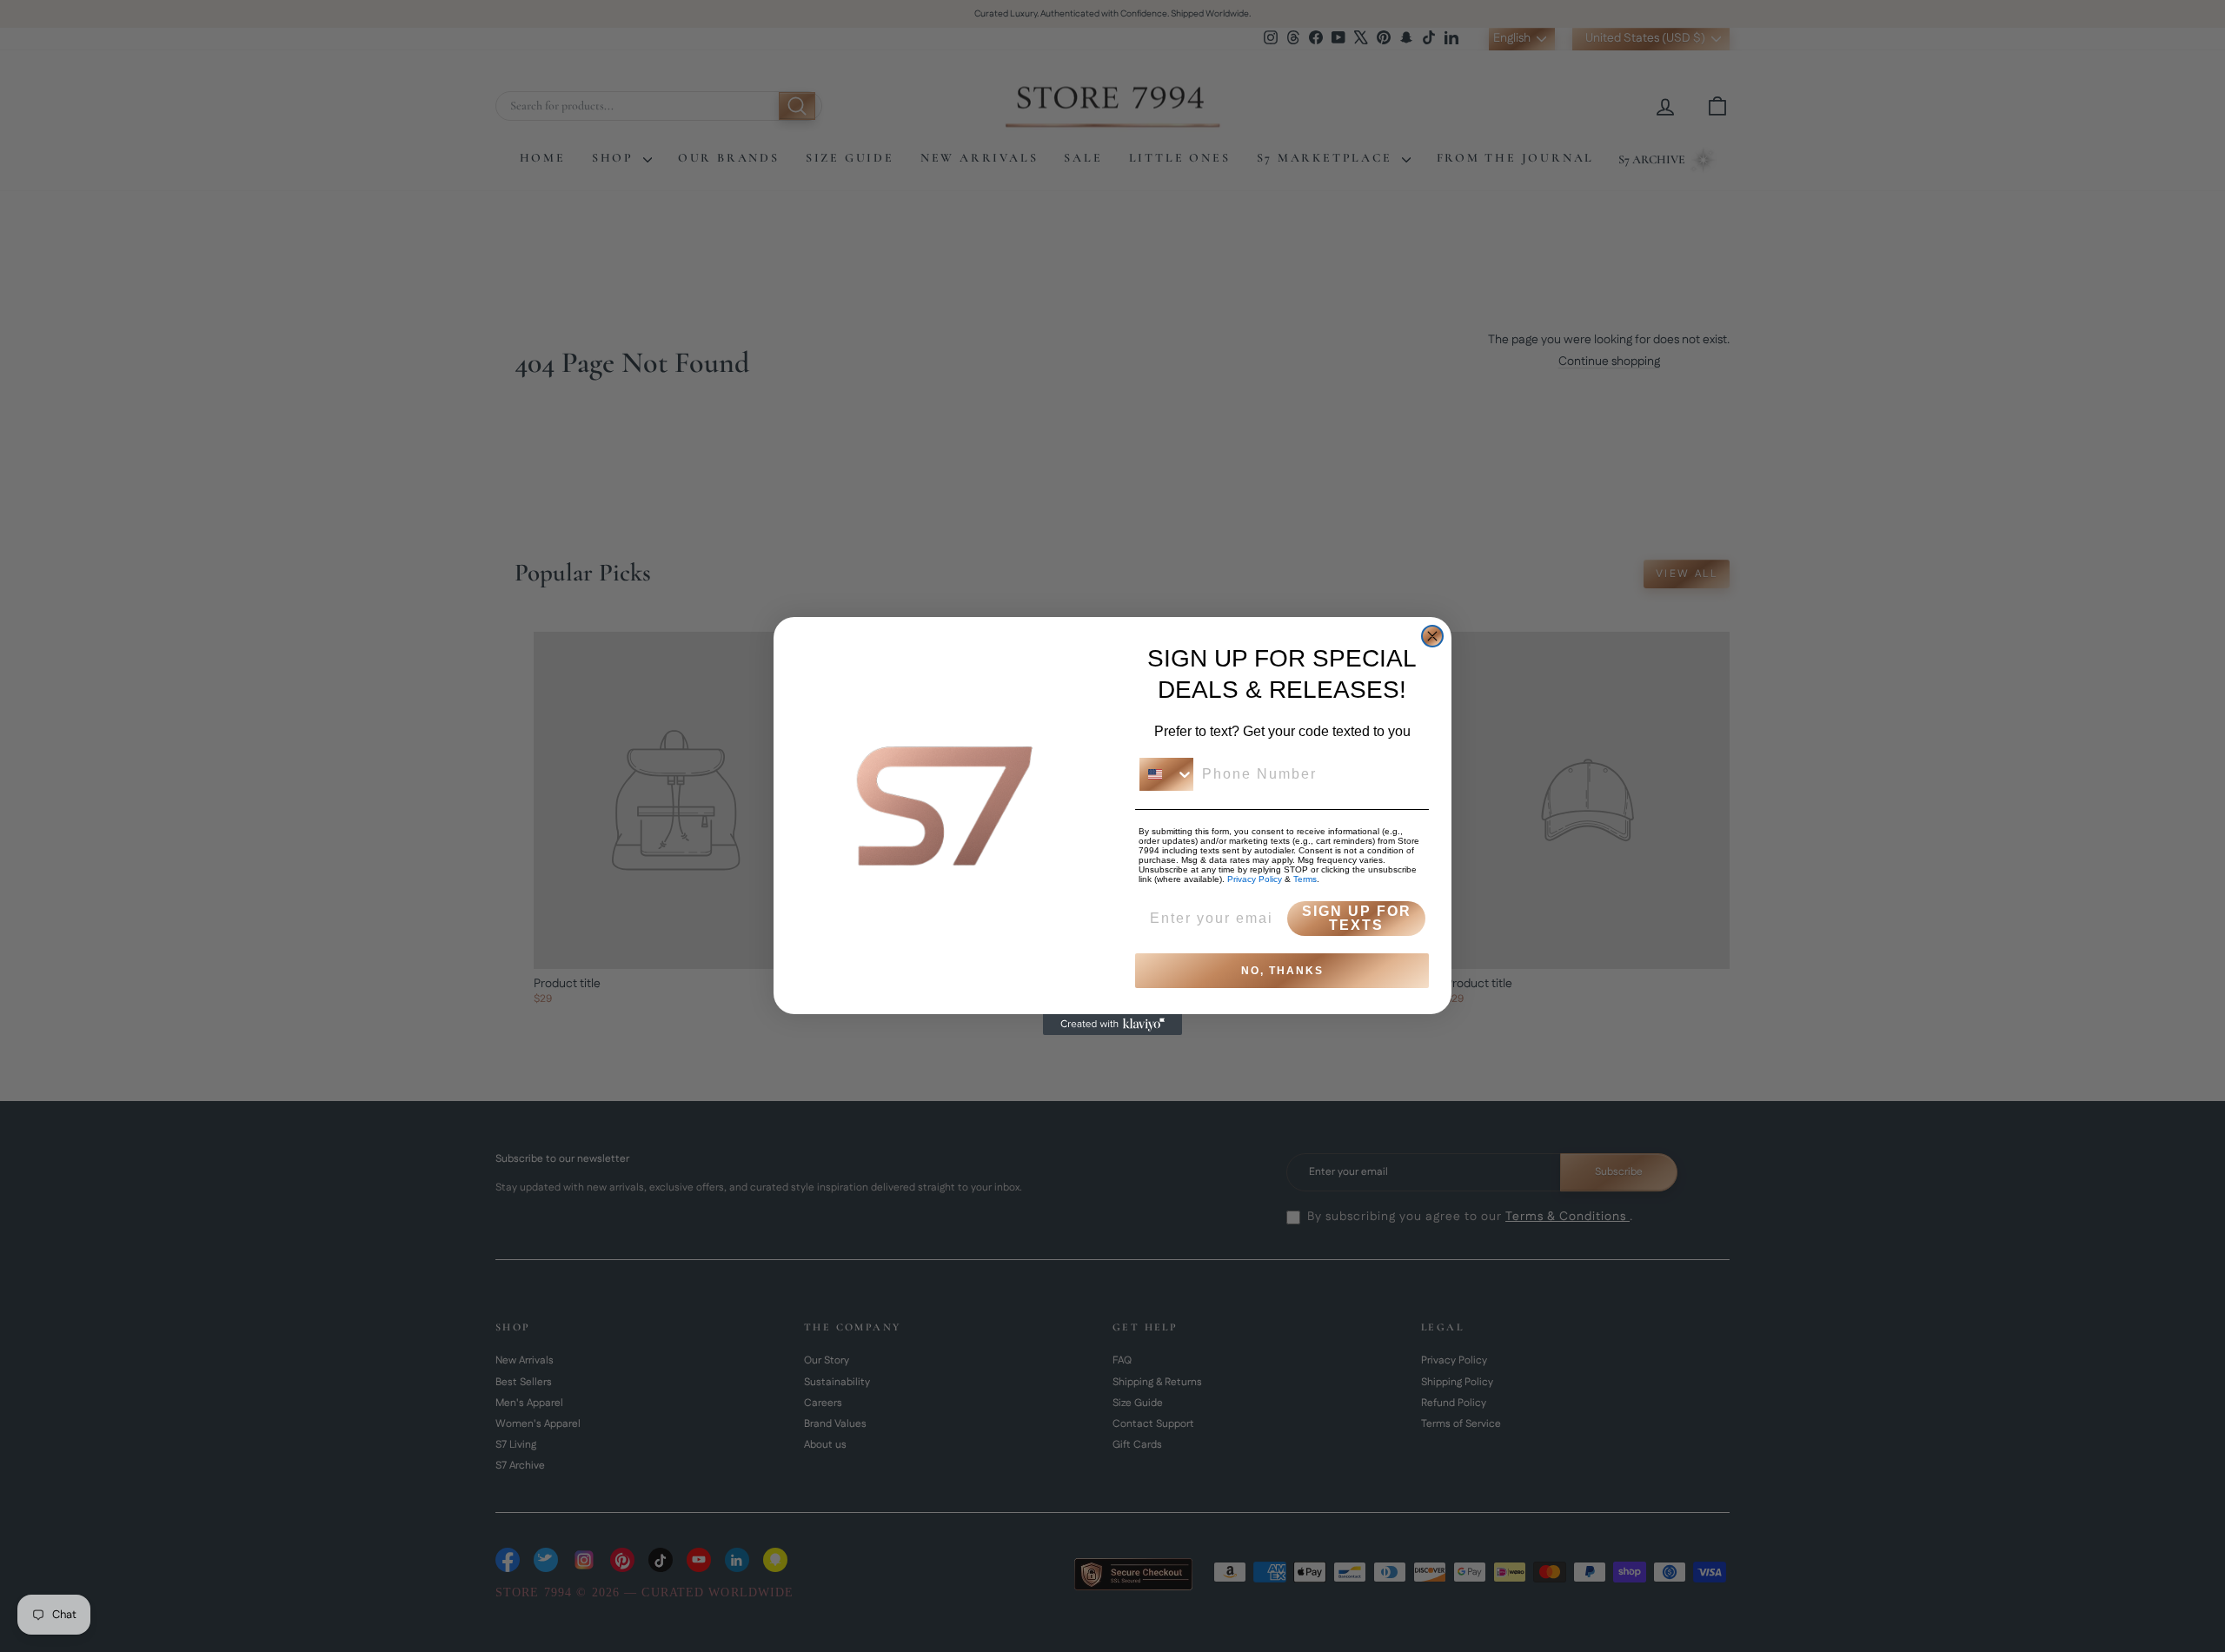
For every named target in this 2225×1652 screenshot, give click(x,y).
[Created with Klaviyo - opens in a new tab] (1112, 1025)
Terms (1305, 879)
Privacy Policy (1255, 879)
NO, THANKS (1282, 971)
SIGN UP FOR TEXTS (1357, 918)
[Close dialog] (1432, 636)
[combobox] (1166, 774)
